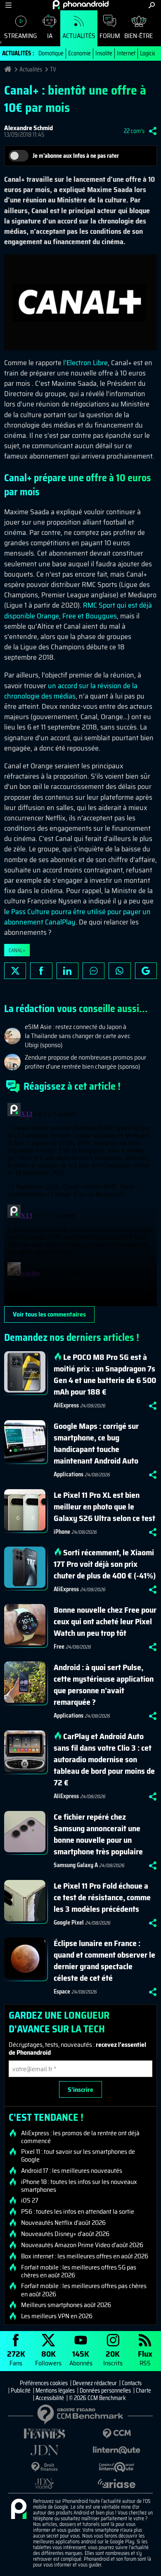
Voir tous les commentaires (49, 1314)
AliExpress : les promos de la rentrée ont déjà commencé (80, 2137)
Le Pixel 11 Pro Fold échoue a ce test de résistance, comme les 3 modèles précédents (102, 1897)
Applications (69, 1474)
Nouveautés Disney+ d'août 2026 (65, 2234)
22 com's (134, 131)
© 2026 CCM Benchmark (97, 2398)
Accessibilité (50, 2398)
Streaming (20, 36)
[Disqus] (80, 1203)
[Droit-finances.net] (44, 2467)
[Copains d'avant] (117, 2467)
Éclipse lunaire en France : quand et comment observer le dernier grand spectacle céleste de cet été (104, 1961)
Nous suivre (146, 971)
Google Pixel (69, 1922)
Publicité (21, 2391)
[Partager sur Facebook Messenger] (94, 971)
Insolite (104, 53)
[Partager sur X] (15, 971)
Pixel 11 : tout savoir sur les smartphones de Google (78, 2155)
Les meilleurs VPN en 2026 (57, 2316)
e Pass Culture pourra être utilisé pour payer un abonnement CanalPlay (77, 917)
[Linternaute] (117, 2450)
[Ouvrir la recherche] (152, 5)
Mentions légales (55, 2391)
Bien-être (139, 36)
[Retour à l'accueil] (81, 5)
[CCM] (117, 2434)
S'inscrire (80, 2090)
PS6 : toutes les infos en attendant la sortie (78, 2212)
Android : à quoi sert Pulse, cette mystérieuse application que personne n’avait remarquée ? (104, 1685)
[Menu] (8, 5)
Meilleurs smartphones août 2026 (66, 2305)
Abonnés (81, 2358)
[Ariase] (117, 2483)
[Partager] (153, 131)
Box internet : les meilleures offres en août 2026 (85, 2256)
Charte (143, 2391)
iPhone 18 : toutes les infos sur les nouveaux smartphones (79, 2186)
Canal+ (17, 950)
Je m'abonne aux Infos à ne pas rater (76, 156)
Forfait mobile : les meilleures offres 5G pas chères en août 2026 (79, 2271)
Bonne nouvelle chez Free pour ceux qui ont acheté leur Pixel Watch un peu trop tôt (105, 1621)
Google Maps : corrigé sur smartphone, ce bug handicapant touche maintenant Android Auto (96, 1443)
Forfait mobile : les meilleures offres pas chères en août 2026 (84, 2290)
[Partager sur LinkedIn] (67, 971)
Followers (48, 2358)
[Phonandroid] (19, 2509)
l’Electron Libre (85, 363)
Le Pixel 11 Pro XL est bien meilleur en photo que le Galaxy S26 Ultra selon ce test (104, 1507)
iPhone (62, 1532)
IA (50, 36)
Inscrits (113, 2358)
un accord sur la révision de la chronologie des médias (71, 691)
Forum (110, 36)
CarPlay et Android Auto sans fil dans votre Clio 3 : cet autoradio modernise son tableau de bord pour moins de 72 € (104, 1759)
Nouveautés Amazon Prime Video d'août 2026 (82, 2245)
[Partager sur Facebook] (41, 971)
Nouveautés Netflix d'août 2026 (63, 2223)
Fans (16, 2358)
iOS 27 (30, 2201)
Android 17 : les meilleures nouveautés (72, 2171)
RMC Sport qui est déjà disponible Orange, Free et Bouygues (78, 610)
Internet (126, 53)
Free (59, 1647)
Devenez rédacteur (95, 2383)
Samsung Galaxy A (76, 1865)
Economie (79, 53)
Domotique (51, 53)
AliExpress (66, 1405)
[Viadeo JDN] (44, 2484)
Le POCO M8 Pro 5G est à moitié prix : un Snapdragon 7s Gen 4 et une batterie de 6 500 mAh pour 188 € (105, 1374)
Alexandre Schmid (28, 128)
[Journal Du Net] (44, 2450)
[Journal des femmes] (44, 2434)
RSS (145, 2358)
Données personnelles (105, 2391)
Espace (62, 1991)
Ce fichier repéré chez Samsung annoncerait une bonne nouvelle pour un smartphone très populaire (98, 1834)
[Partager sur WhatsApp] (120, 971)
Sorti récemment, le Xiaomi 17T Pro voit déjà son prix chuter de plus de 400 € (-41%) (105, 1564)
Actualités (79, 36)
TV (53, 69)
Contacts (132, 2383)
